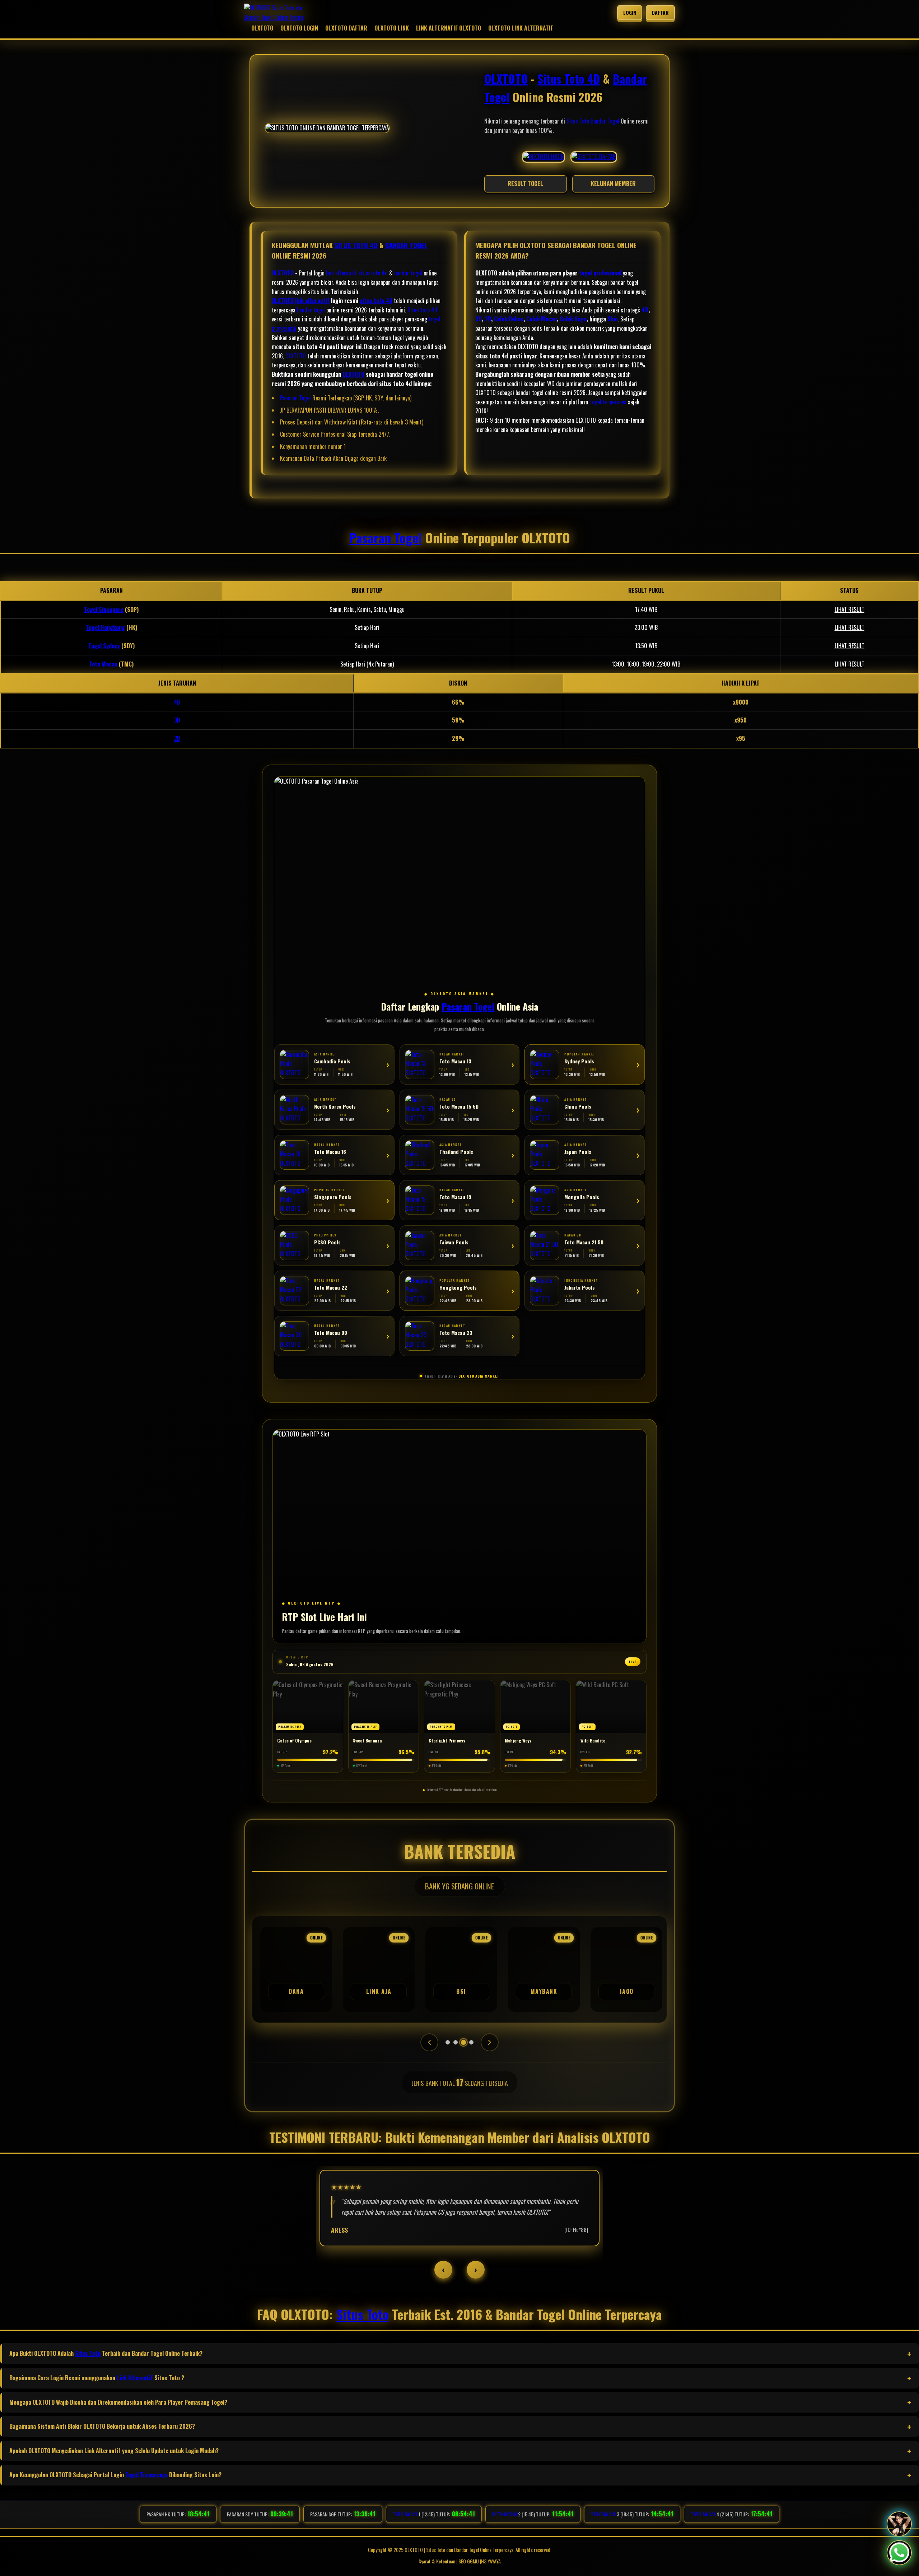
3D (479, 319)
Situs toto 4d (422, 310)
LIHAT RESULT (850, 609)
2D (488, 319)
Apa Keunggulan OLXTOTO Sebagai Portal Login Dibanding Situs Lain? (115, 2475)
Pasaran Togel (295, 398)
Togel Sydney (104, 646)
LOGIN (630, 12)
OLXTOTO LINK (392, 28)
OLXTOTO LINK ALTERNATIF (521, 28)
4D (645, 310)
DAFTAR (661, 12)
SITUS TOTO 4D (356, 245)
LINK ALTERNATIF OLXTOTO (449, 28)
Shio (613, 319)
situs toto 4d (373, 273)
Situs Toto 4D (569, 78)
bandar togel (408, 273)
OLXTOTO (262, 28)
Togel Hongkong (105, 627)
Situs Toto (578, 121)
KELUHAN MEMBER (613, 184)
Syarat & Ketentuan (437, 2561)
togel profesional (600, 273)
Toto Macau (103, 664)
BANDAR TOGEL (406, 245)
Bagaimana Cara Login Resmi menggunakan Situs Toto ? (97, 2378)
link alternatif (341, 273)
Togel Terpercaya (146, 2475)
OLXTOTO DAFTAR (346, 28)
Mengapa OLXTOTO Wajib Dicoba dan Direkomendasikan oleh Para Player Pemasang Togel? (118, 2402)
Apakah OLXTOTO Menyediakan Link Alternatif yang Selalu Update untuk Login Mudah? (114, 2451)
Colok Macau (542, 319)
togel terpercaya (608, 402)
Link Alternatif (135, 2378)
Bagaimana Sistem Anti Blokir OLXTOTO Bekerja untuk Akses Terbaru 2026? (102, 2426)
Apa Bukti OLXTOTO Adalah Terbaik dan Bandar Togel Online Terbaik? (106, 2353)
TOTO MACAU (406, 2514)
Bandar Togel (605, 121)
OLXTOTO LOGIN (299, 28)
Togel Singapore (104, 609)
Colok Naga (573, 319)
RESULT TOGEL (525, 184)
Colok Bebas (509, 319)
